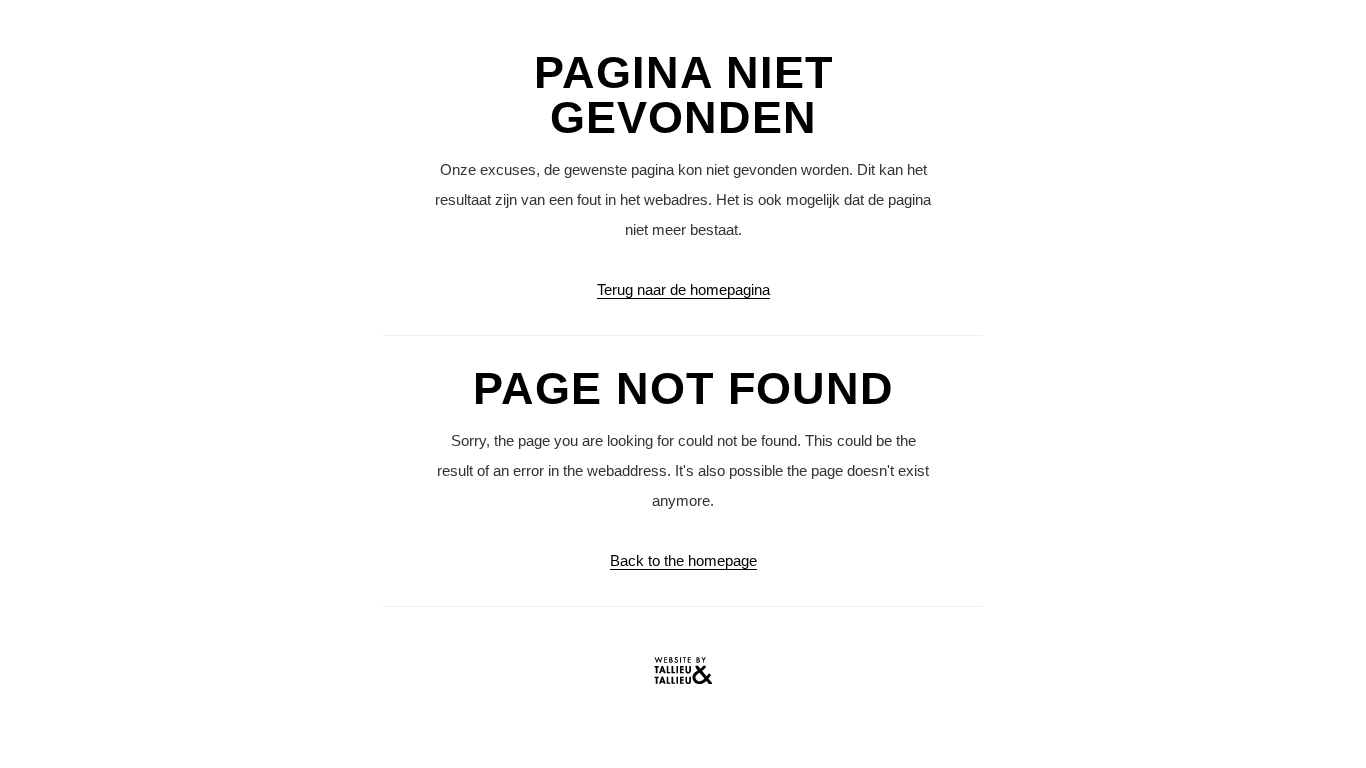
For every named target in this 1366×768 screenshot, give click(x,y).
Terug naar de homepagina (683, 289)
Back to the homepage (683, 560)
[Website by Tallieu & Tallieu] (683, 675)
